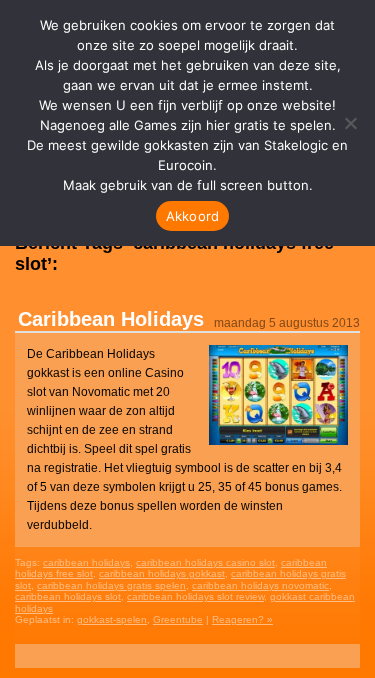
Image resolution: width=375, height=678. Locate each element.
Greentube (178, 619)
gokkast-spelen (112, 619)
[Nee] (350, 123)
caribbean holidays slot (68, 596)
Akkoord (193, 216)
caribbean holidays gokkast (162, 573)
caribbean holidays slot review (195, 596)
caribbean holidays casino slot (205, 562)
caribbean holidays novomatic (260, 585)
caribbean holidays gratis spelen (111, 585)
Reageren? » (242, 619)
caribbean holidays (86, 562)
